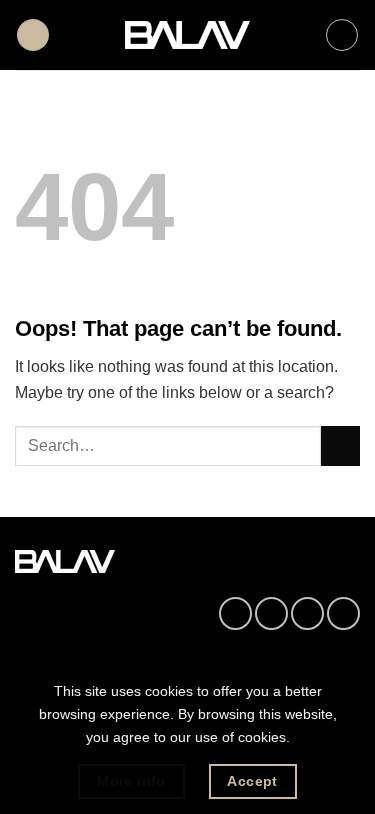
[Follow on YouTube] (343, 613)
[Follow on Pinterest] (307, 613)
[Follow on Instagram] (271, 613)
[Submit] (340, 445)
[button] (33, 35)
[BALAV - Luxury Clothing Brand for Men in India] (187, 35)
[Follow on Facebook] (235, 613)
